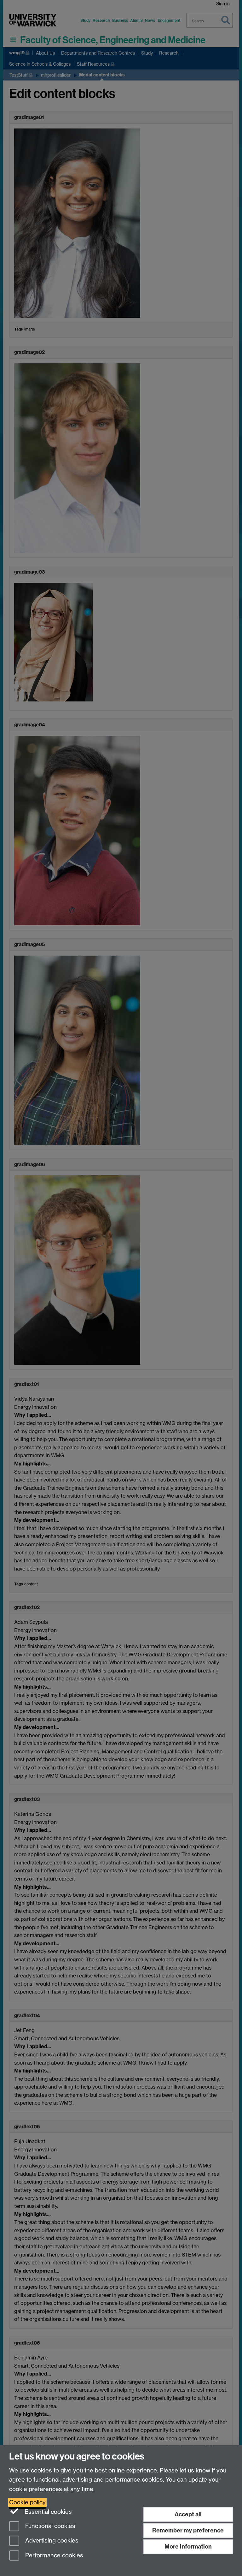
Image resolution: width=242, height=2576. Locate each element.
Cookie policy (27, 2502)
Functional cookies (49, 2526)
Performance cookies (53, 2556)
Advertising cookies (51, 2541)
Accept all (188, 2514)
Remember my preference (188, 2530)
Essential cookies (47, 2512)
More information (188, 2546)
